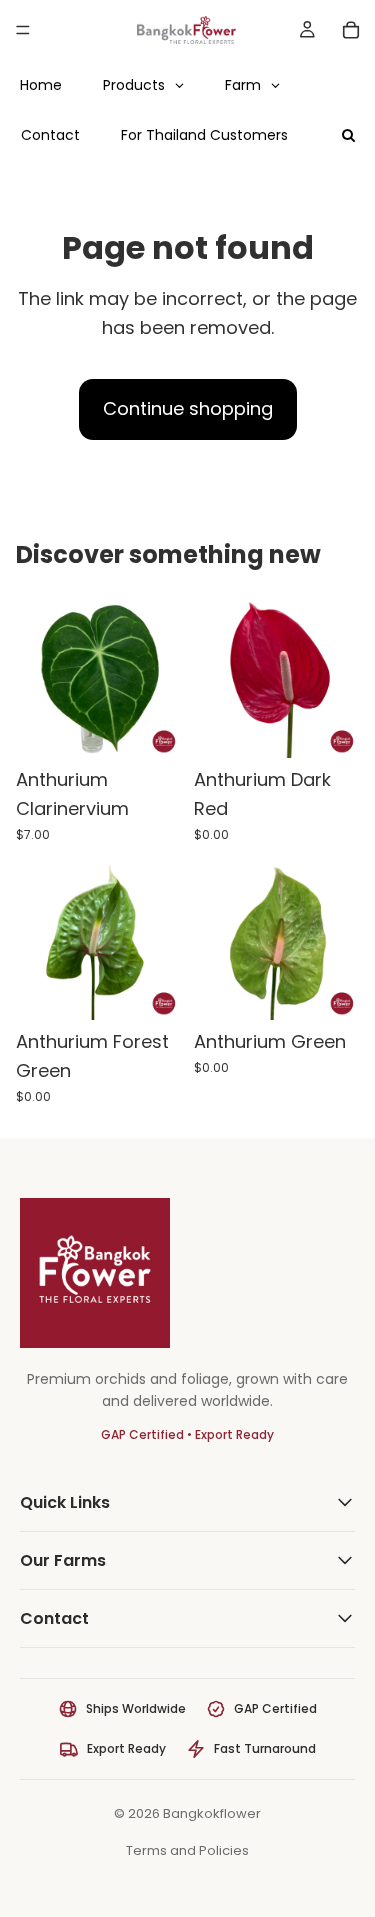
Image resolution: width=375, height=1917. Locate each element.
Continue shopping (188, 408)
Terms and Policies (187, 1850)
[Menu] (23, 30)
